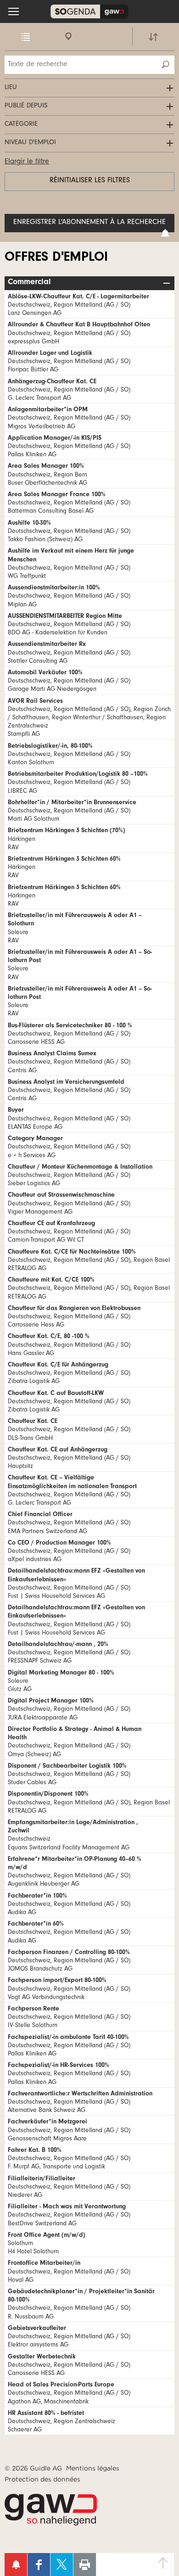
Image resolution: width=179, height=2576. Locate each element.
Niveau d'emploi (30, 143)
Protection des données (42, 2479)
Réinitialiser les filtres (90, 181)
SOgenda (89, 11)
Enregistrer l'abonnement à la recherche (89, 223)
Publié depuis (26, 106)
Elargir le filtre (27, 162)
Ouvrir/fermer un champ (168, 283)
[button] (14, 11)
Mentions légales (93, 2468)
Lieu (11, 88)
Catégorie (21, 125)
